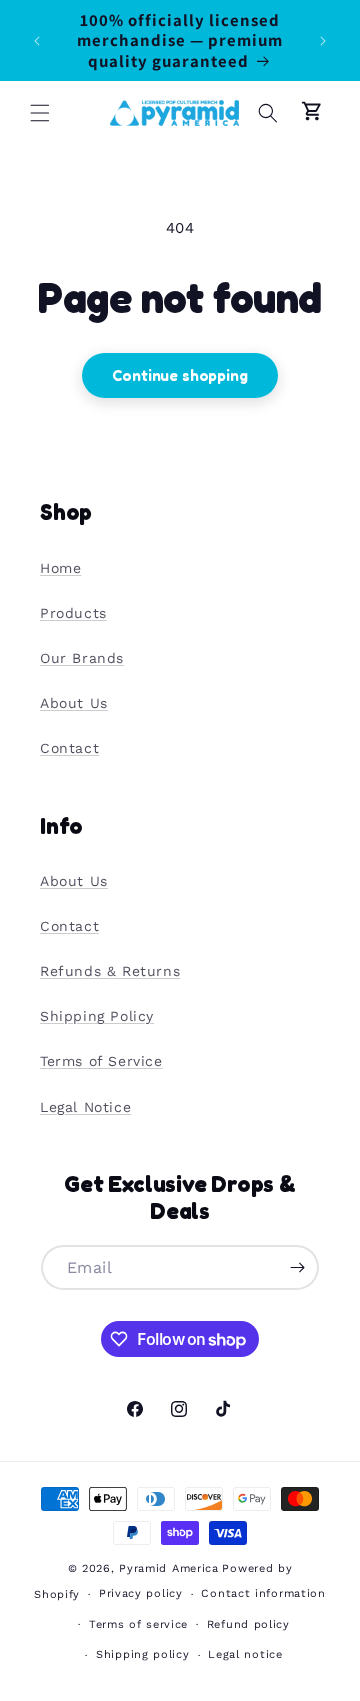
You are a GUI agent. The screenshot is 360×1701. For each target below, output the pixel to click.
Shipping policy (143, 1654)
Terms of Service (101, 1061)
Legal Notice (85, 1107)
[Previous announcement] (37, 41)
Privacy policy (141, 1593)
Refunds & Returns (110, 971)
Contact (69, 748)
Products (73, 613)
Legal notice (245, 1654)
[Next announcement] (323, 41)
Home (60, 568)
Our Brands (82, 658)
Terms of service (138, 1624)
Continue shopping (179, 375)
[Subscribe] (297, 1267)
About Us (74, 703)
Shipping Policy (97, 1016)
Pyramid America (169, 1568)
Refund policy (248, 1624)
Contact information (263, 1593)
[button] (40, 113)
